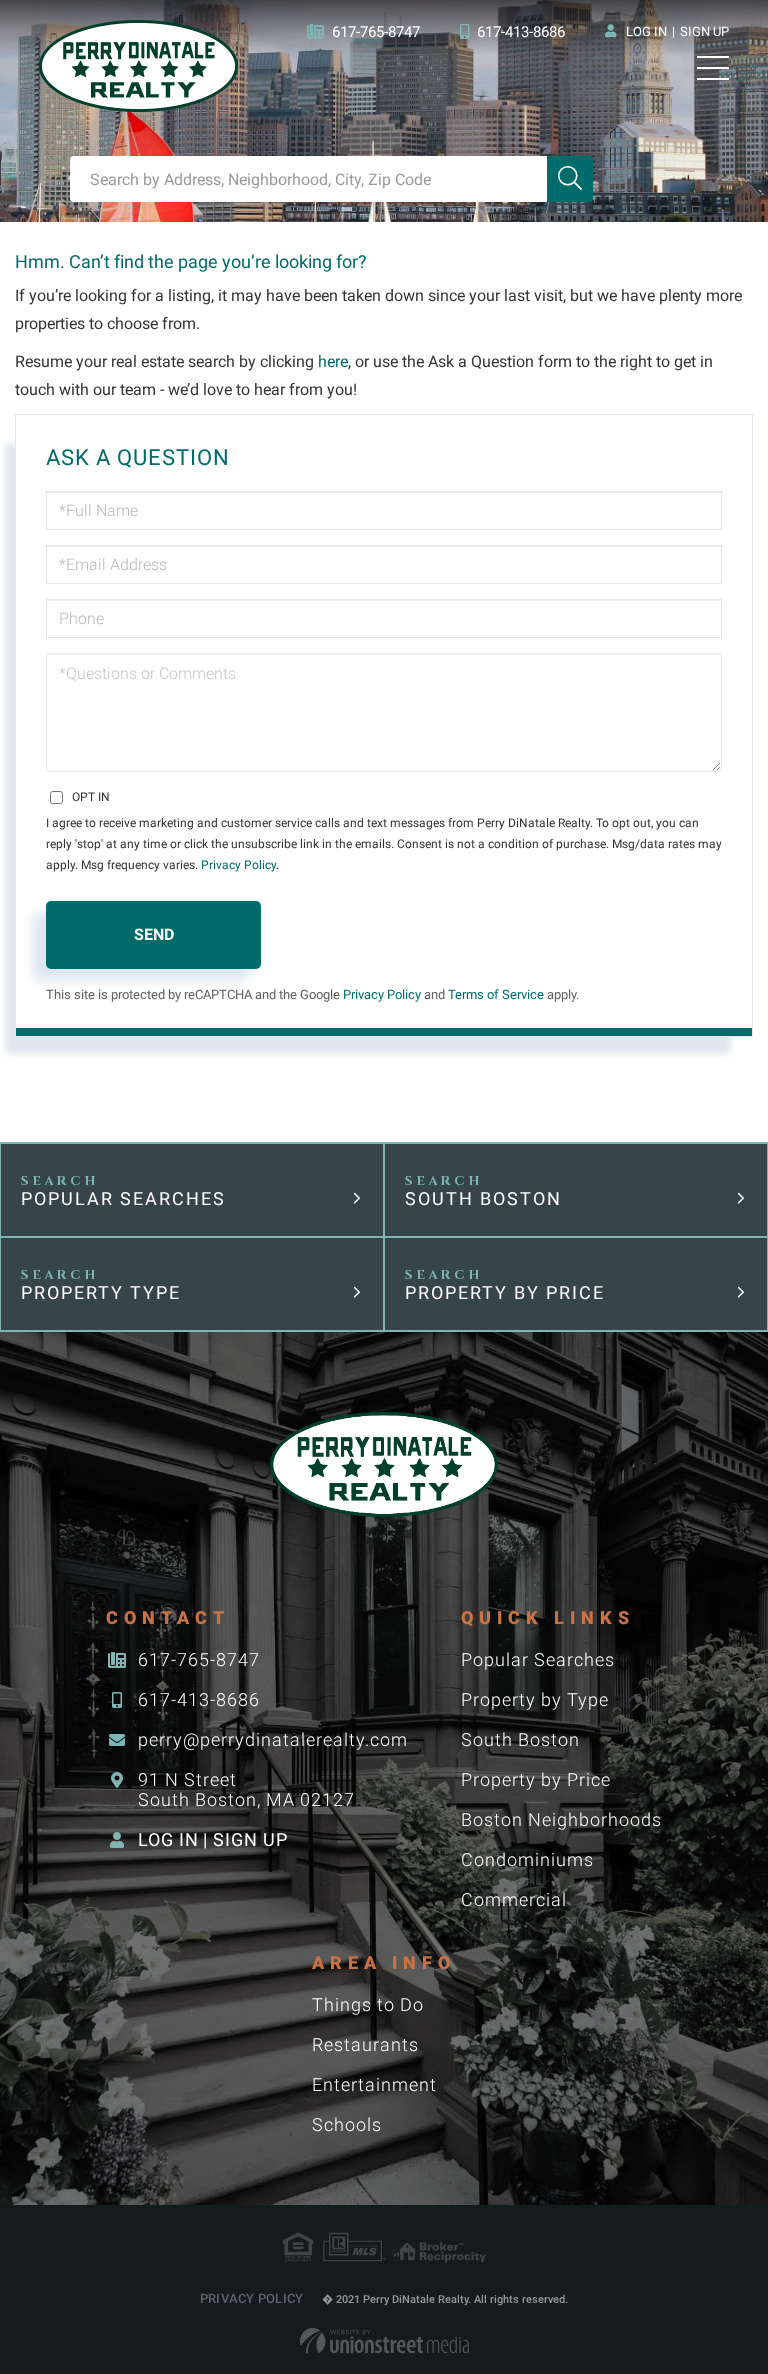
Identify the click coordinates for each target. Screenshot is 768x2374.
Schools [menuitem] (347, 2124)
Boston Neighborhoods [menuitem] (561, 1819)
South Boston (483, 1198)
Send (154, 934)
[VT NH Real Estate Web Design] (384, 2341)
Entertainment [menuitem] (374, 2084)
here (333, 361)
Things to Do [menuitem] (368, 2004)
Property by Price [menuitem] (536, 1779)
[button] (570, 179)
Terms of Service (496, 994)
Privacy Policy (238, 865)
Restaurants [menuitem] (365, 2044)
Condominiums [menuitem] (527, 1859)
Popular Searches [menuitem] (538, 1659)
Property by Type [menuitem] (535, 1699)
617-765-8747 (376, 32)
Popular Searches (123, 1198)
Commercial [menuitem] (514, 1899)
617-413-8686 (521, 32)
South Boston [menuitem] (520, 1739)
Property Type (101, 1292)
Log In (646, 31)
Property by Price (505, 1292)
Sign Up (704, 31)
